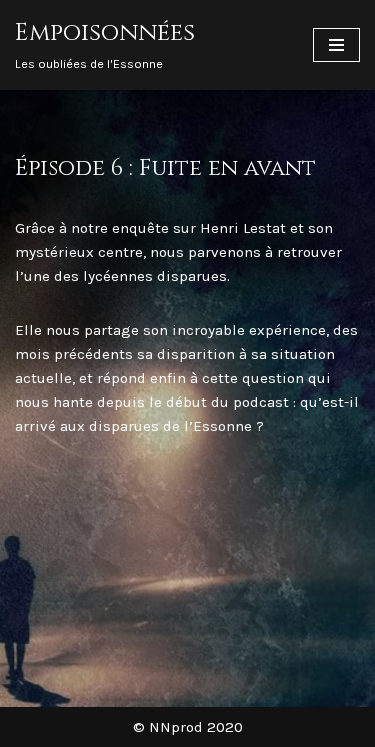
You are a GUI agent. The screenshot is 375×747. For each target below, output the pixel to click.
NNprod (176, 727)
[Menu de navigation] (336, 45)
